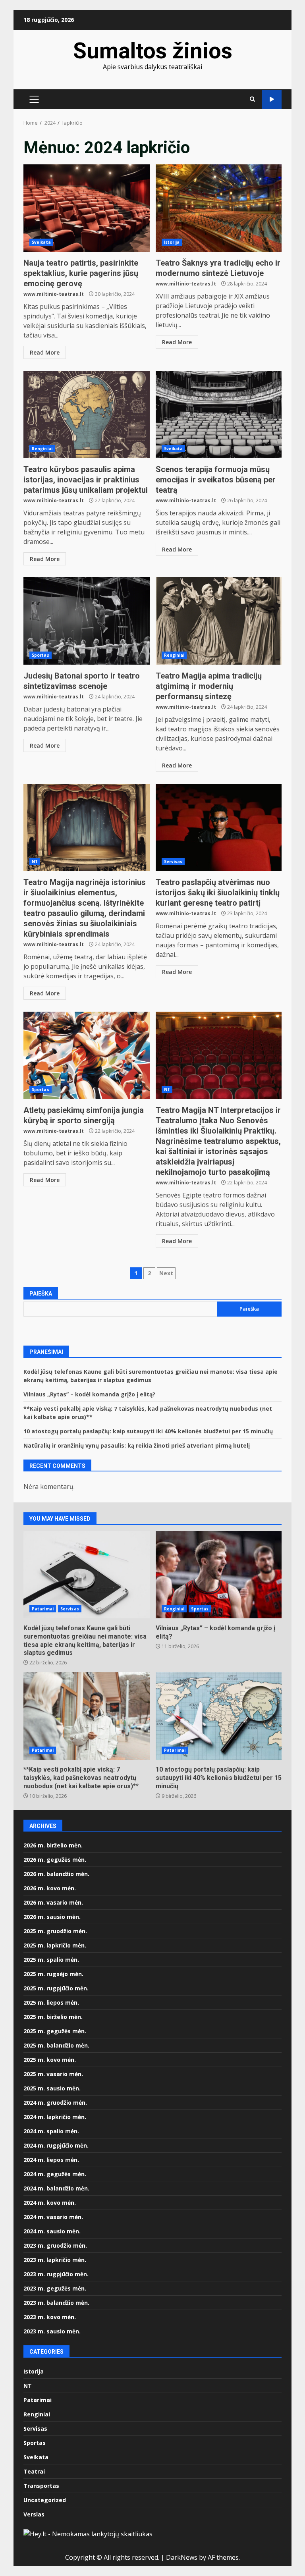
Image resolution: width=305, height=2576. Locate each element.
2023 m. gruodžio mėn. (55, 2245)
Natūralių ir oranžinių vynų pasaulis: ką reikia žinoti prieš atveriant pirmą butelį (137, 1445)
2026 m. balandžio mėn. (56, 1874)
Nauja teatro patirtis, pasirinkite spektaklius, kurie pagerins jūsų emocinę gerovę (87, 208)
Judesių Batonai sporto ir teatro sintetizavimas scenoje (87, 621)
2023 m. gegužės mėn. (55, 2288)
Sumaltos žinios (153, 51)
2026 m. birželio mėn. (53, 1845)
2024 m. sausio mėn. (52, 2231)
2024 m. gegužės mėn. (55, 2174)
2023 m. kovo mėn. (50, 2317)
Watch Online (272, 99)
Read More (45, 352)
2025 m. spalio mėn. (51, 1960)
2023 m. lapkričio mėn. (55, 2260)
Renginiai (42, 449)
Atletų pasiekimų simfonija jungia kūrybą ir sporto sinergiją (87, 1055)
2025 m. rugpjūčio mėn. (56, 1988)
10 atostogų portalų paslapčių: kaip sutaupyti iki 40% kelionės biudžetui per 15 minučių (148, 1431)
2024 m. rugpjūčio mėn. (56, 2145)
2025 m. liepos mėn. (51, 2002)
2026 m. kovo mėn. (50, 1888)
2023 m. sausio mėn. (52, 2331)
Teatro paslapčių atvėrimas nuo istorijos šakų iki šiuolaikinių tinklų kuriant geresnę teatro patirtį (219, 827)
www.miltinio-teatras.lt (54, 294)
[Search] (252, 99)
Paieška (41, 1294)
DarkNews (182, 2557)
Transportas (41, 2486)
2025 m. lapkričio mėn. (55, 1945)
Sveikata (41, 242)
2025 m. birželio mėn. (53, 2017)
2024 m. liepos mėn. (51, 2160)
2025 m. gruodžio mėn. (55, 1931)
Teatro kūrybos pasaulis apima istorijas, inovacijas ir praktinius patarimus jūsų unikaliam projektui (87, 415)
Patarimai (43, 1609)
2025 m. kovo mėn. (50, 2060)
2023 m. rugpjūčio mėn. (56, 2274)
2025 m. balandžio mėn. (56, 2045)
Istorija (172, 242)
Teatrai (34, 2471)
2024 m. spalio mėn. (51, 2131)
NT (35, 862)
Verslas (34, 2514)
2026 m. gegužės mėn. (55, 1860)
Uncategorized (45, 2500)
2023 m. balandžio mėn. (56, 2303)
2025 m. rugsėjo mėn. (53, 1974)
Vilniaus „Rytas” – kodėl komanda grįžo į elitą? (89, 1394)
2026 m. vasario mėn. (53, 1902)
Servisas (173, 862)
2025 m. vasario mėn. (53, 2074)
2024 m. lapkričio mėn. (55, 2117)
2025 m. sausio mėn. (52, 2088)
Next (166, 1273)
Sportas (41, 655)
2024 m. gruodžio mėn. (55, 2103)
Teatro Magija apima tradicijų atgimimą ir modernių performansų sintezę (219, 621)
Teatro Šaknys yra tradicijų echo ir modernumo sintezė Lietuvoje (219, 208)
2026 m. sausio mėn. (52, 1917)
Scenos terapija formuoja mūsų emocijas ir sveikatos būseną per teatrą (219, 415)
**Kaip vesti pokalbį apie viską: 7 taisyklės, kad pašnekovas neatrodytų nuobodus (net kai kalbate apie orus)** (87, 1716)
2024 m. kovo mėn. (50, 2203)
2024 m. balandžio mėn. (56, 2188)
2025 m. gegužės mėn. (55, 2031)
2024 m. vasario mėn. (53, 2217)
